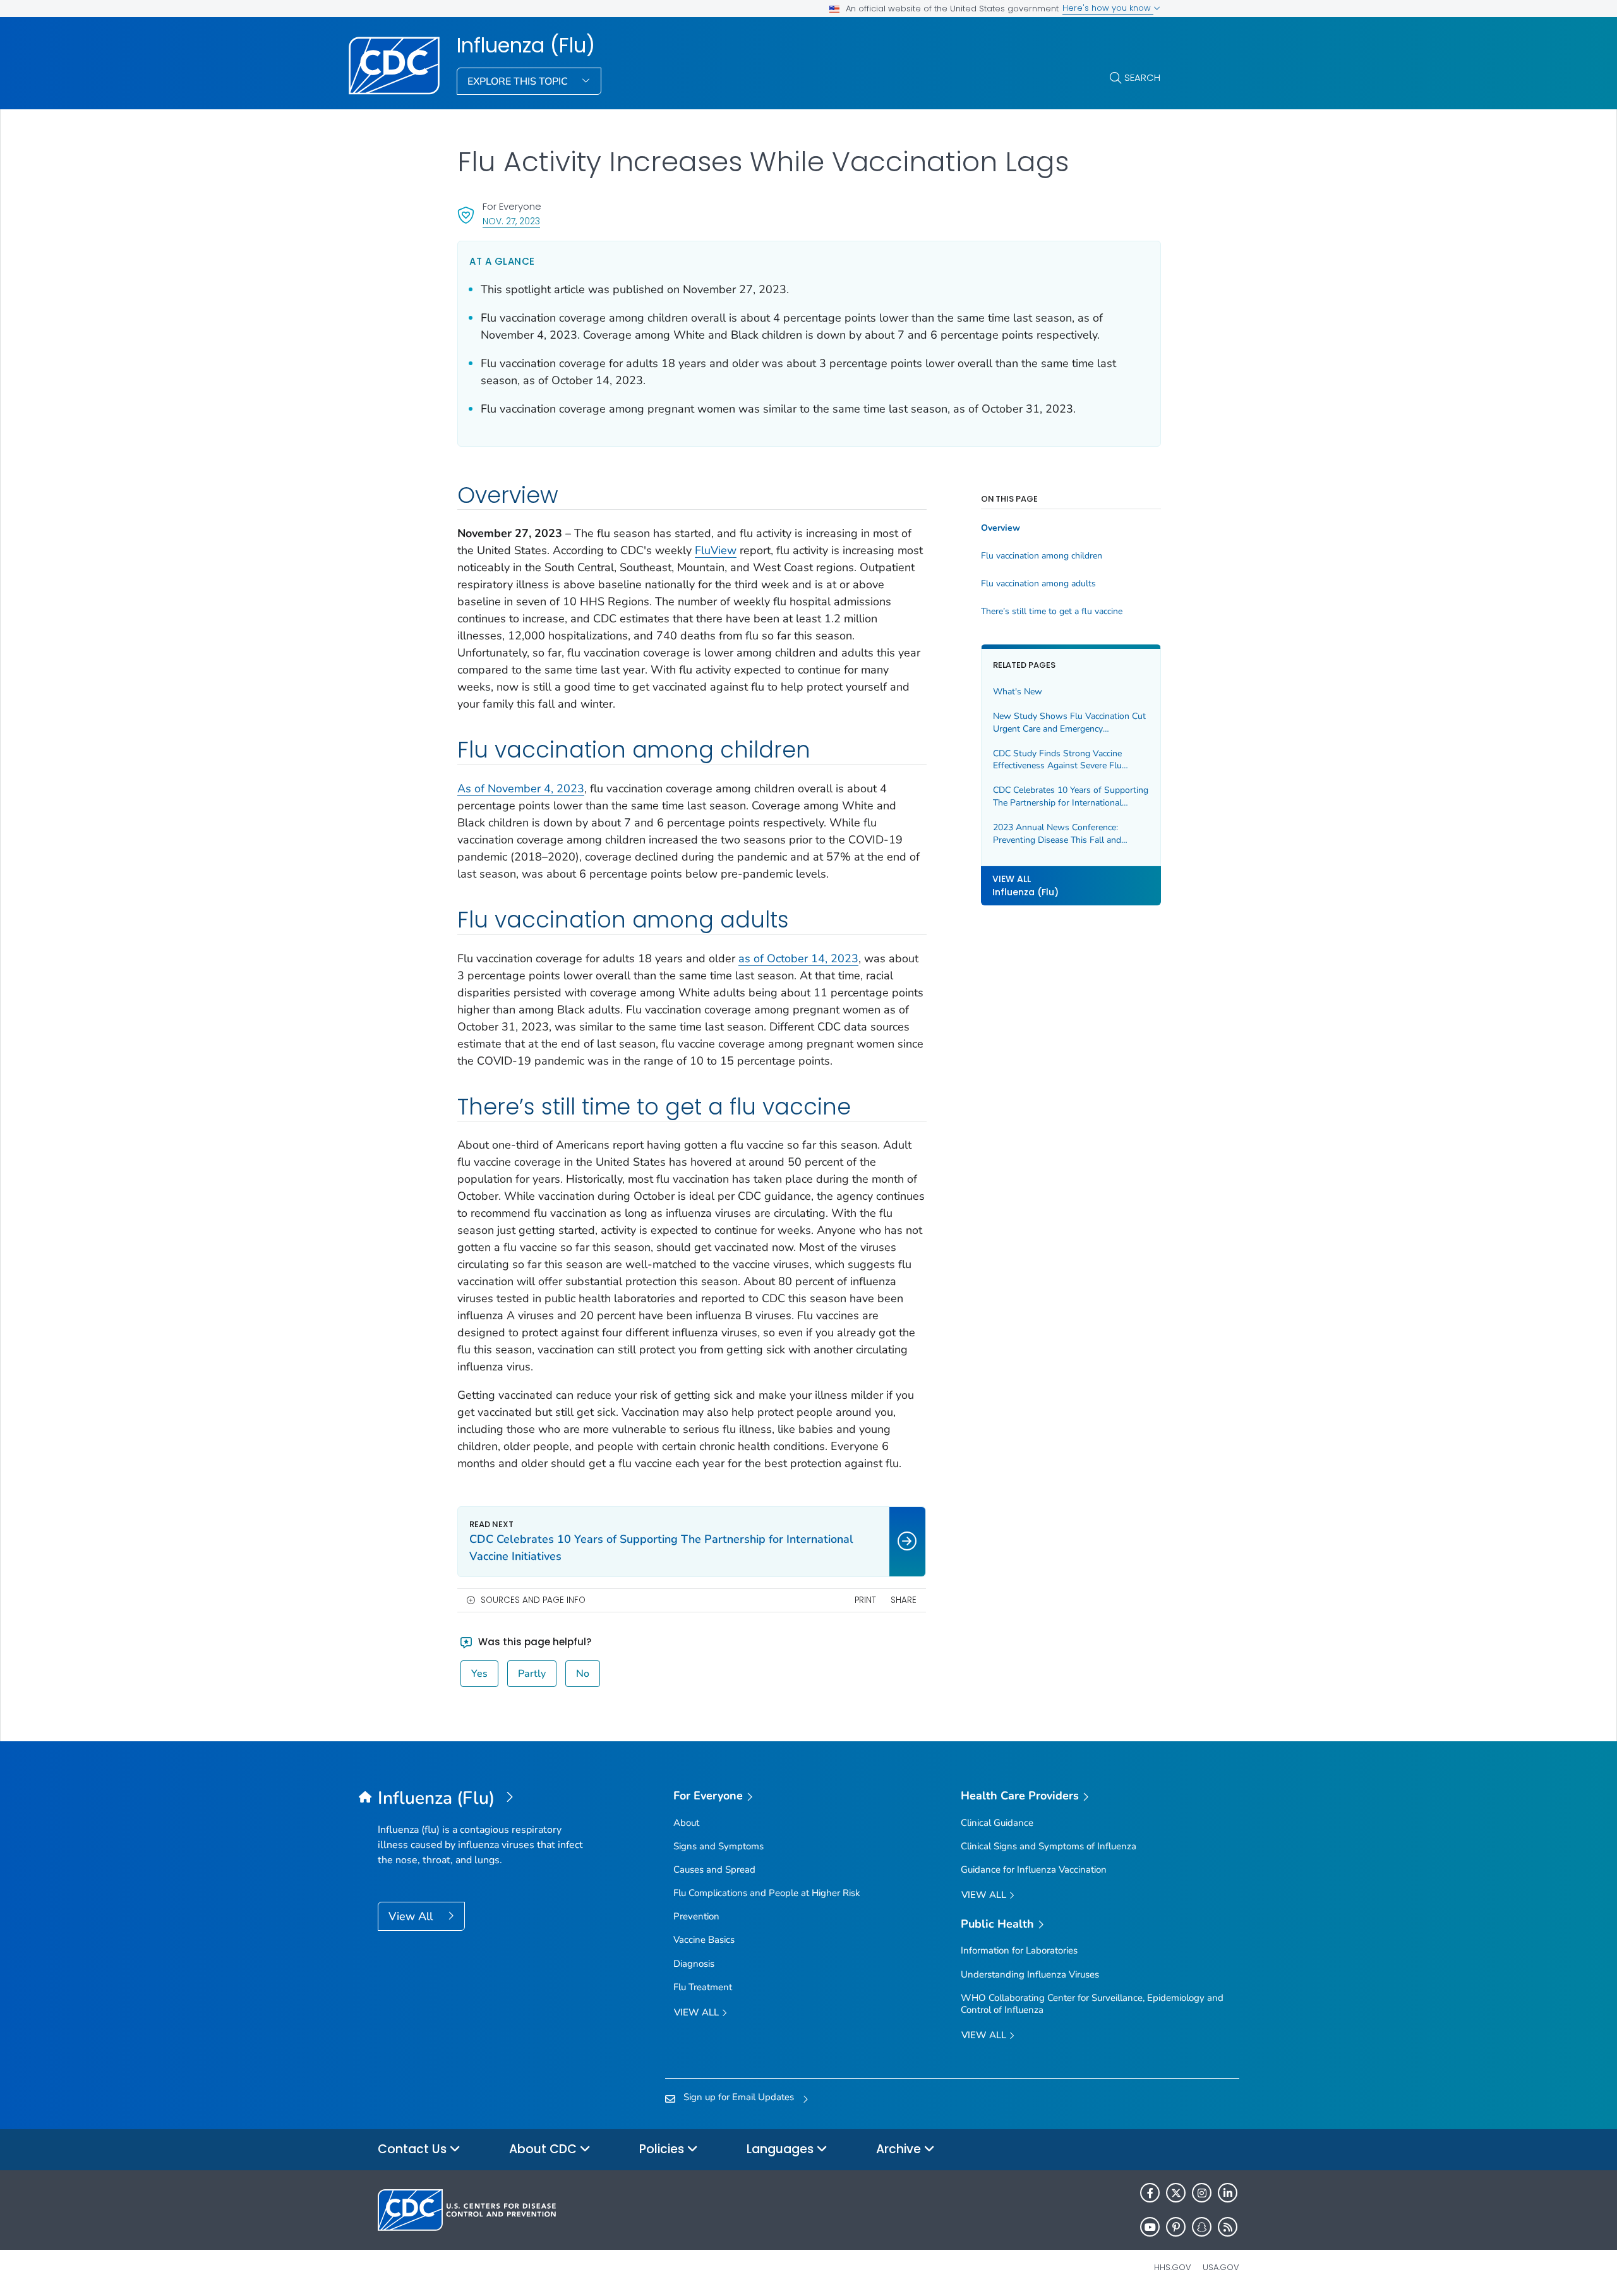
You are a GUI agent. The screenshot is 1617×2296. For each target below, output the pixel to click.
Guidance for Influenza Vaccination (1034, 1870)
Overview (1001, 528)
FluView (716, 550)
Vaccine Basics (704, 1940)
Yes (479, 1674)
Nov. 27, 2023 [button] (511, 221)
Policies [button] (663, 2149)
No (583, 1674)
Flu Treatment (703, 1987)
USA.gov (1221, 2267)
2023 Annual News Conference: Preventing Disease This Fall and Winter (1057, 834)
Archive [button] (900, 2149)
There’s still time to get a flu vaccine (1052, 612)
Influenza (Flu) (526, 45)
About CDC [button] (544, 2149)
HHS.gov (1173, 2267)
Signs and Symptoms (718, 1846)
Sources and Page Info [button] (533, 1600)
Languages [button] (782, 2149)
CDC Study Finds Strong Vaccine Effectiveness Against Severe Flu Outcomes (1057, 759)
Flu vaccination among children (1042, 556)
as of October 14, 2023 (798, 958)
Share (904, 1600)
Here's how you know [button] (1108, 8)
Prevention (696, 1916)
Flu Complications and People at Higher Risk (767, 1893)
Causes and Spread (714, 1870)
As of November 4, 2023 (521, 788)
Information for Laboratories (1019, 1950)
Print (865, 1600)
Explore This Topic (519, 82)
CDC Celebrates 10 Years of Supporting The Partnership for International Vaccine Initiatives (1071, 796)
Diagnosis (694, 1964)
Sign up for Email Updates (739, 2097)
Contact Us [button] (414, 2149)
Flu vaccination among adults (1038, 584)
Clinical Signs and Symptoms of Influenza (1049, 1846)
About (686, 1823)
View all (698, 2012)
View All (412, 1916)
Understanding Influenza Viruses (1030, 1974)
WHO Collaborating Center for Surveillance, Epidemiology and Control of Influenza (1092, 2004)
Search (1142, 77)
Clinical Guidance (997, 1823)
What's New (1018, 692)
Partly (532, 1674)
